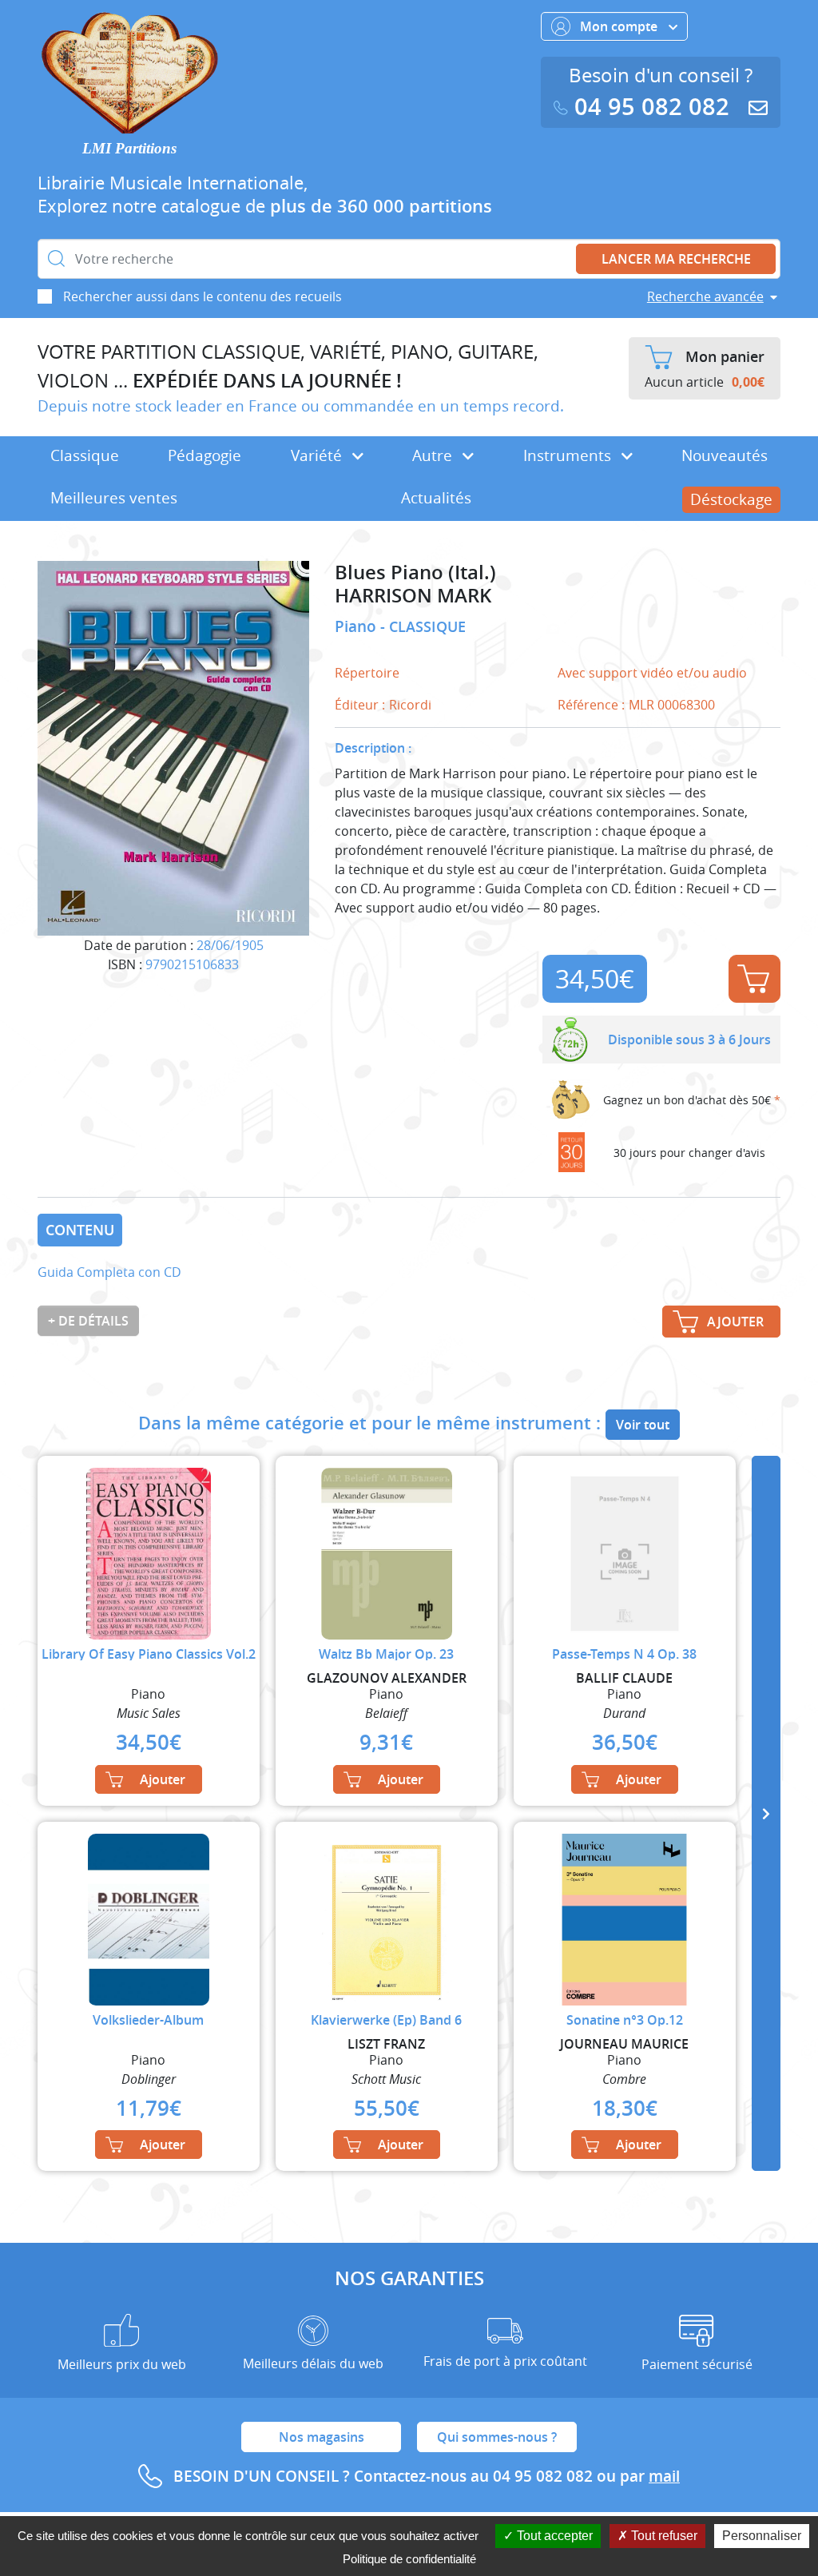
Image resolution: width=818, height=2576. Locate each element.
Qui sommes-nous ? (497, 2437)
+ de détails (88, 1321)
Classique (85, 455)
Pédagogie (204, 455)
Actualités (436, 498)
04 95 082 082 (652, 107)
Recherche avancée (705, 296)
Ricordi (410, 705)
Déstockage (731, 499)
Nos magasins (322, 2437)
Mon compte (620, 26)
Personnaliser (762, 2536)
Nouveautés (725, 455)
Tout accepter (553, 2536)
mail (664, 2476)
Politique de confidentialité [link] (409, 2559)
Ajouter (754, 979)
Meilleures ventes (114, 498)
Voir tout (643, 1425)
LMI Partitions (129, 148)
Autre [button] (434, 455)
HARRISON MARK (413, 596)
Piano (357, 626)
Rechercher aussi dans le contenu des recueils (203, 296)
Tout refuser (663, 2536)
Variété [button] (318, 455)
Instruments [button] (569, 455)
